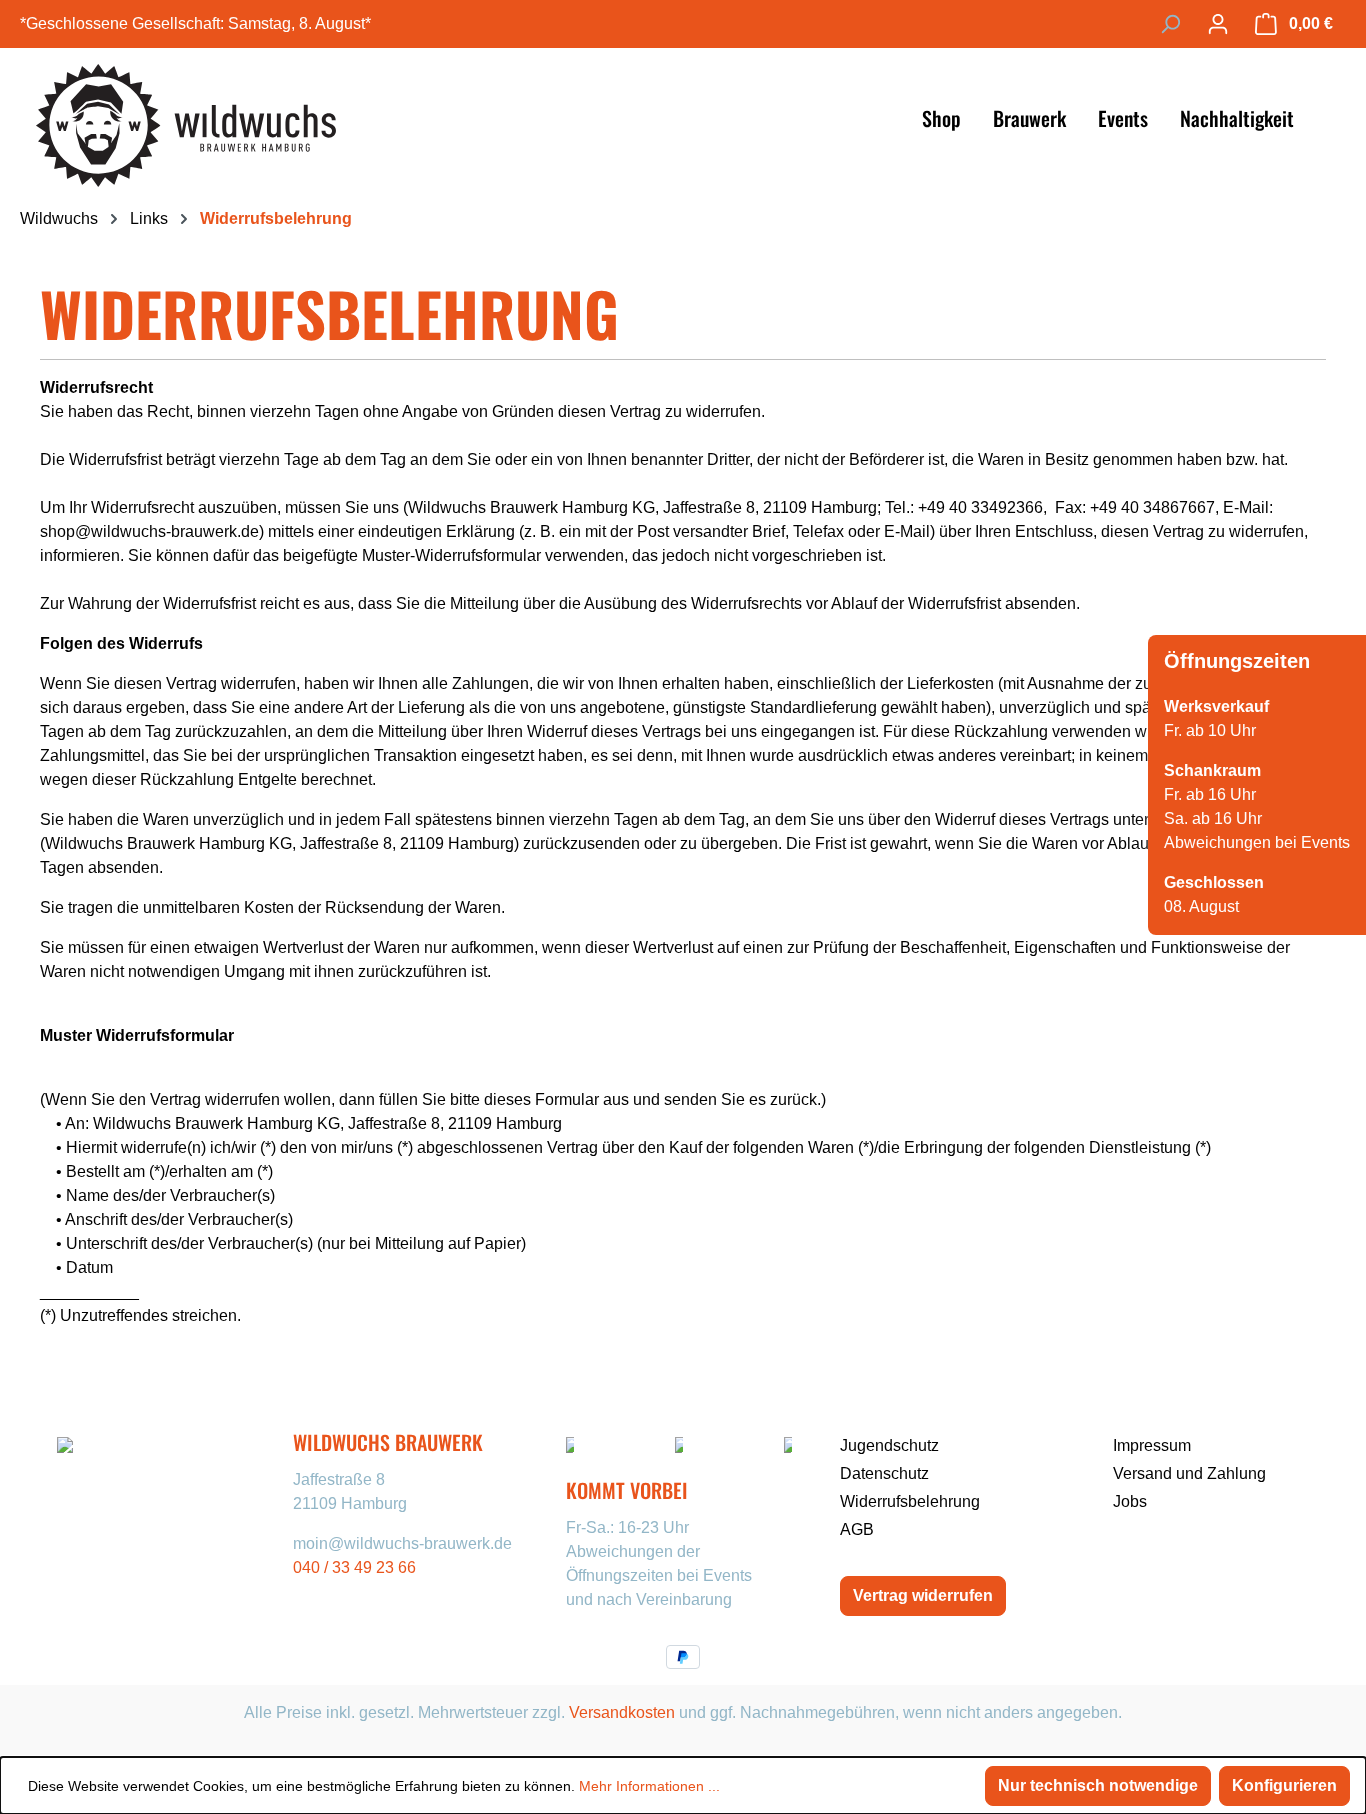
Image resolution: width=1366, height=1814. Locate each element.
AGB (857, 1529)
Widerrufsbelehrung (910, 1501)
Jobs (1130, 1501)
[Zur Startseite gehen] (186, 117)
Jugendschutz (889, 1445)
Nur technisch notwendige (1098, 1785)
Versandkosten (622, 1712)
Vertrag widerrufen (923, 1595)
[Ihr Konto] (1218, 24)
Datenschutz (884, 1473)
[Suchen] (1170, 24)
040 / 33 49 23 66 (354, 1567)
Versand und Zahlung (1189, 1473)
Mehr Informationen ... (649, 1786)
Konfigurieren (1284, 1785)
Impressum (1152, 1445)
